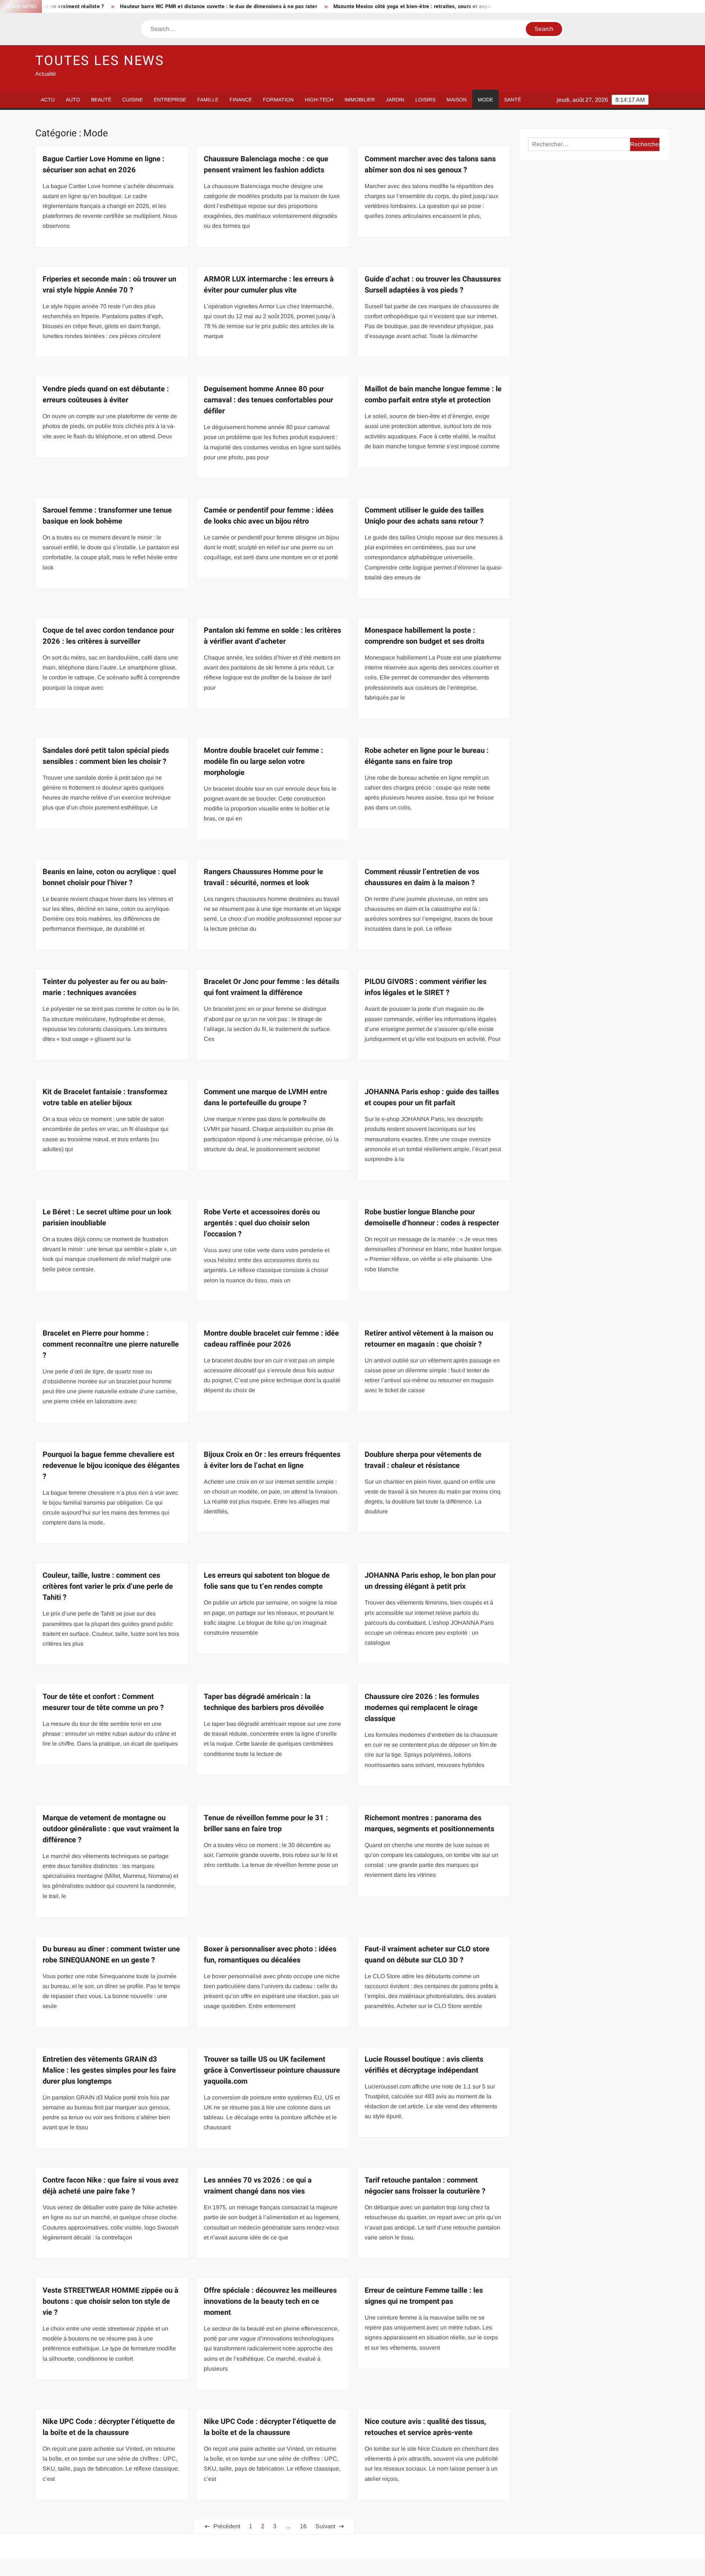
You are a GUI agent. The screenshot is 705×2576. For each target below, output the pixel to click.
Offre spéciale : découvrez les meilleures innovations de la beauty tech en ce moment (270, 2301)
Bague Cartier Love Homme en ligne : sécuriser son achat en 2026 (104, 164)
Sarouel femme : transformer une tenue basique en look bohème (107, 516)
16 (303, 2526)
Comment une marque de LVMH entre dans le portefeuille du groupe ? (265, 1097)
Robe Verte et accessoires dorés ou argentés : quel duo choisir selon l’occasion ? (262, 1223)
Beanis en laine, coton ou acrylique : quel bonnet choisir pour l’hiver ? (109, 877)
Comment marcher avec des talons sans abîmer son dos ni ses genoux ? (430, 164)
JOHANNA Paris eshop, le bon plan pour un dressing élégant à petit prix (430, 1581)
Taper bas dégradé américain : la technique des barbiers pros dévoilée (264, 1702)
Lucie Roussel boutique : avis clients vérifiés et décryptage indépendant (424, 2065)
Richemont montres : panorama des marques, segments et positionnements (429, 1823)
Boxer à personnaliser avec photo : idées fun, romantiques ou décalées (270, 1955)
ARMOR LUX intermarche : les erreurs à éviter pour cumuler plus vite (269, 285)
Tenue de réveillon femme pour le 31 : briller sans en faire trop (266, 1823)
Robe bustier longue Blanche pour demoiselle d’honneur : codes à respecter (432, 1217)
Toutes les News (100, 61)
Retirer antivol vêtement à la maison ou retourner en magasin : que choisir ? (429, 1339)
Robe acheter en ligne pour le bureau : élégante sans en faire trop (427, 756)
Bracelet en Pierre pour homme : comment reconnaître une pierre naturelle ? (111, 1344)
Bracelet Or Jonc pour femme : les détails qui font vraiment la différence (272, 987)
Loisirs (425, 100)
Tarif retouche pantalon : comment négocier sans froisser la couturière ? (425, 2186)
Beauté (101, 100)
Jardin (395, 100)
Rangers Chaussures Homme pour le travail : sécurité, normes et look (263, 877)
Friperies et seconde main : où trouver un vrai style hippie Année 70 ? (109, 285)
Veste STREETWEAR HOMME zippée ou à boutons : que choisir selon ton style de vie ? (111, 2301)
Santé (513, 100)
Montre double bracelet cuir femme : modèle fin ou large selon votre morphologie (263, 761)
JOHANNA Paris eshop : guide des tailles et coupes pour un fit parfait (432, 1097)
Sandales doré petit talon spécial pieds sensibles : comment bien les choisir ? (106, 756)
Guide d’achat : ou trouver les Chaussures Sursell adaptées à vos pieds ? (433, 285)
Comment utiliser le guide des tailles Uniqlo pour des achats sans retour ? (424, 516)
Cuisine (133, 100)
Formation (278, 100)
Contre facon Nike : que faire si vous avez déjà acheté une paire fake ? (111, 2186)
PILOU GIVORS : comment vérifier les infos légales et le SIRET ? (426, 987)
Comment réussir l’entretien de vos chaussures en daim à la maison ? (422, 877)
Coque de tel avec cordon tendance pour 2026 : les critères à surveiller (108, 636)
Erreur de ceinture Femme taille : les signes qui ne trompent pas (424, 2296)
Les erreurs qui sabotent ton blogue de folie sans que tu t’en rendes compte (267, 1581)
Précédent (227, 2526)
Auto (73, 100)
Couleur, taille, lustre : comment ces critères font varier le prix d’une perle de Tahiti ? (108, 1586)
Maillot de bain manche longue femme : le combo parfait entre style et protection (433, 394)
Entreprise (170, 100)
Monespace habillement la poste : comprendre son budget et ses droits (424, 636)
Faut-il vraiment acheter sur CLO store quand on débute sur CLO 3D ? (427, 1955)
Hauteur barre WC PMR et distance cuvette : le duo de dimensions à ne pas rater (125, 6)
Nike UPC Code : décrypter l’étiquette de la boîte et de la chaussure (109, 2427)
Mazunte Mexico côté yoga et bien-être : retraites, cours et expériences (327, 6)
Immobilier (360, 100)
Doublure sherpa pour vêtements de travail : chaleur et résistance (423, 1460)
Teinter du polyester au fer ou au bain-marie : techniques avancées (105, 987)
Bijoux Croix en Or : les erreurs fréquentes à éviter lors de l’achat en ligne (272, 1460)
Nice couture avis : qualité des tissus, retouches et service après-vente (425, 2427)
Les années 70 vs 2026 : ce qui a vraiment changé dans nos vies (258, 2186)
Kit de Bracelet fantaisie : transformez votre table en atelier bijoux (105, 1097)
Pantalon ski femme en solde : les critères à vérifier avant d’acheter (272, 636)
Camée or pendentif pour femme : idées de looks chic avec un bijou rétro (269, 516)
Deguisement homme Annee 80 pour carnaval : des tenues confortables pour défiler (268, 400)
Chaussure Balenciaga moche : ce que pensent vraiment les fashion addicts (266, 164)
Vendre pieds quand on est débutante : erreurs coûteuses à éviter (106, 394)
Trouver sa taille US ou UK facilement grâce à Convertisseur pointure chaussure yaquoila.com (272, 2070)
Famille (208, 100)
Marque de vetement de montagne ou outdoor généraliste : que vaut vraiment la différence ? (111, 1829)
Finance (241, 100)
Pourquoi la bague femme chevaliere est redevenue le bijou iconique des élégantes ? (111, 1465)
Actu (48, 100)
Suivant (325, 2526)
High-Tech (319, 100)
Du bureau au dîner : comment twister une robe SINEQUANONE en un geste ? (111, 1955)
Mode (485, 100)
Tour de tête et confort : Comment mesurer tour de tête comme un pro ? (103, 1702)
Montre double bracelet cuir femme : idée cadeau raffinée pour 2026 (271, 1339)
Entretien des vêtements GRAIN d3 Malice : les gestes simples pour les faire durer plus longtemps (109, 2070)
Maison (457, 100)
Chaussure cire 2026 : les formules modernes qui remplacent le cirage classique (422, 1708)
